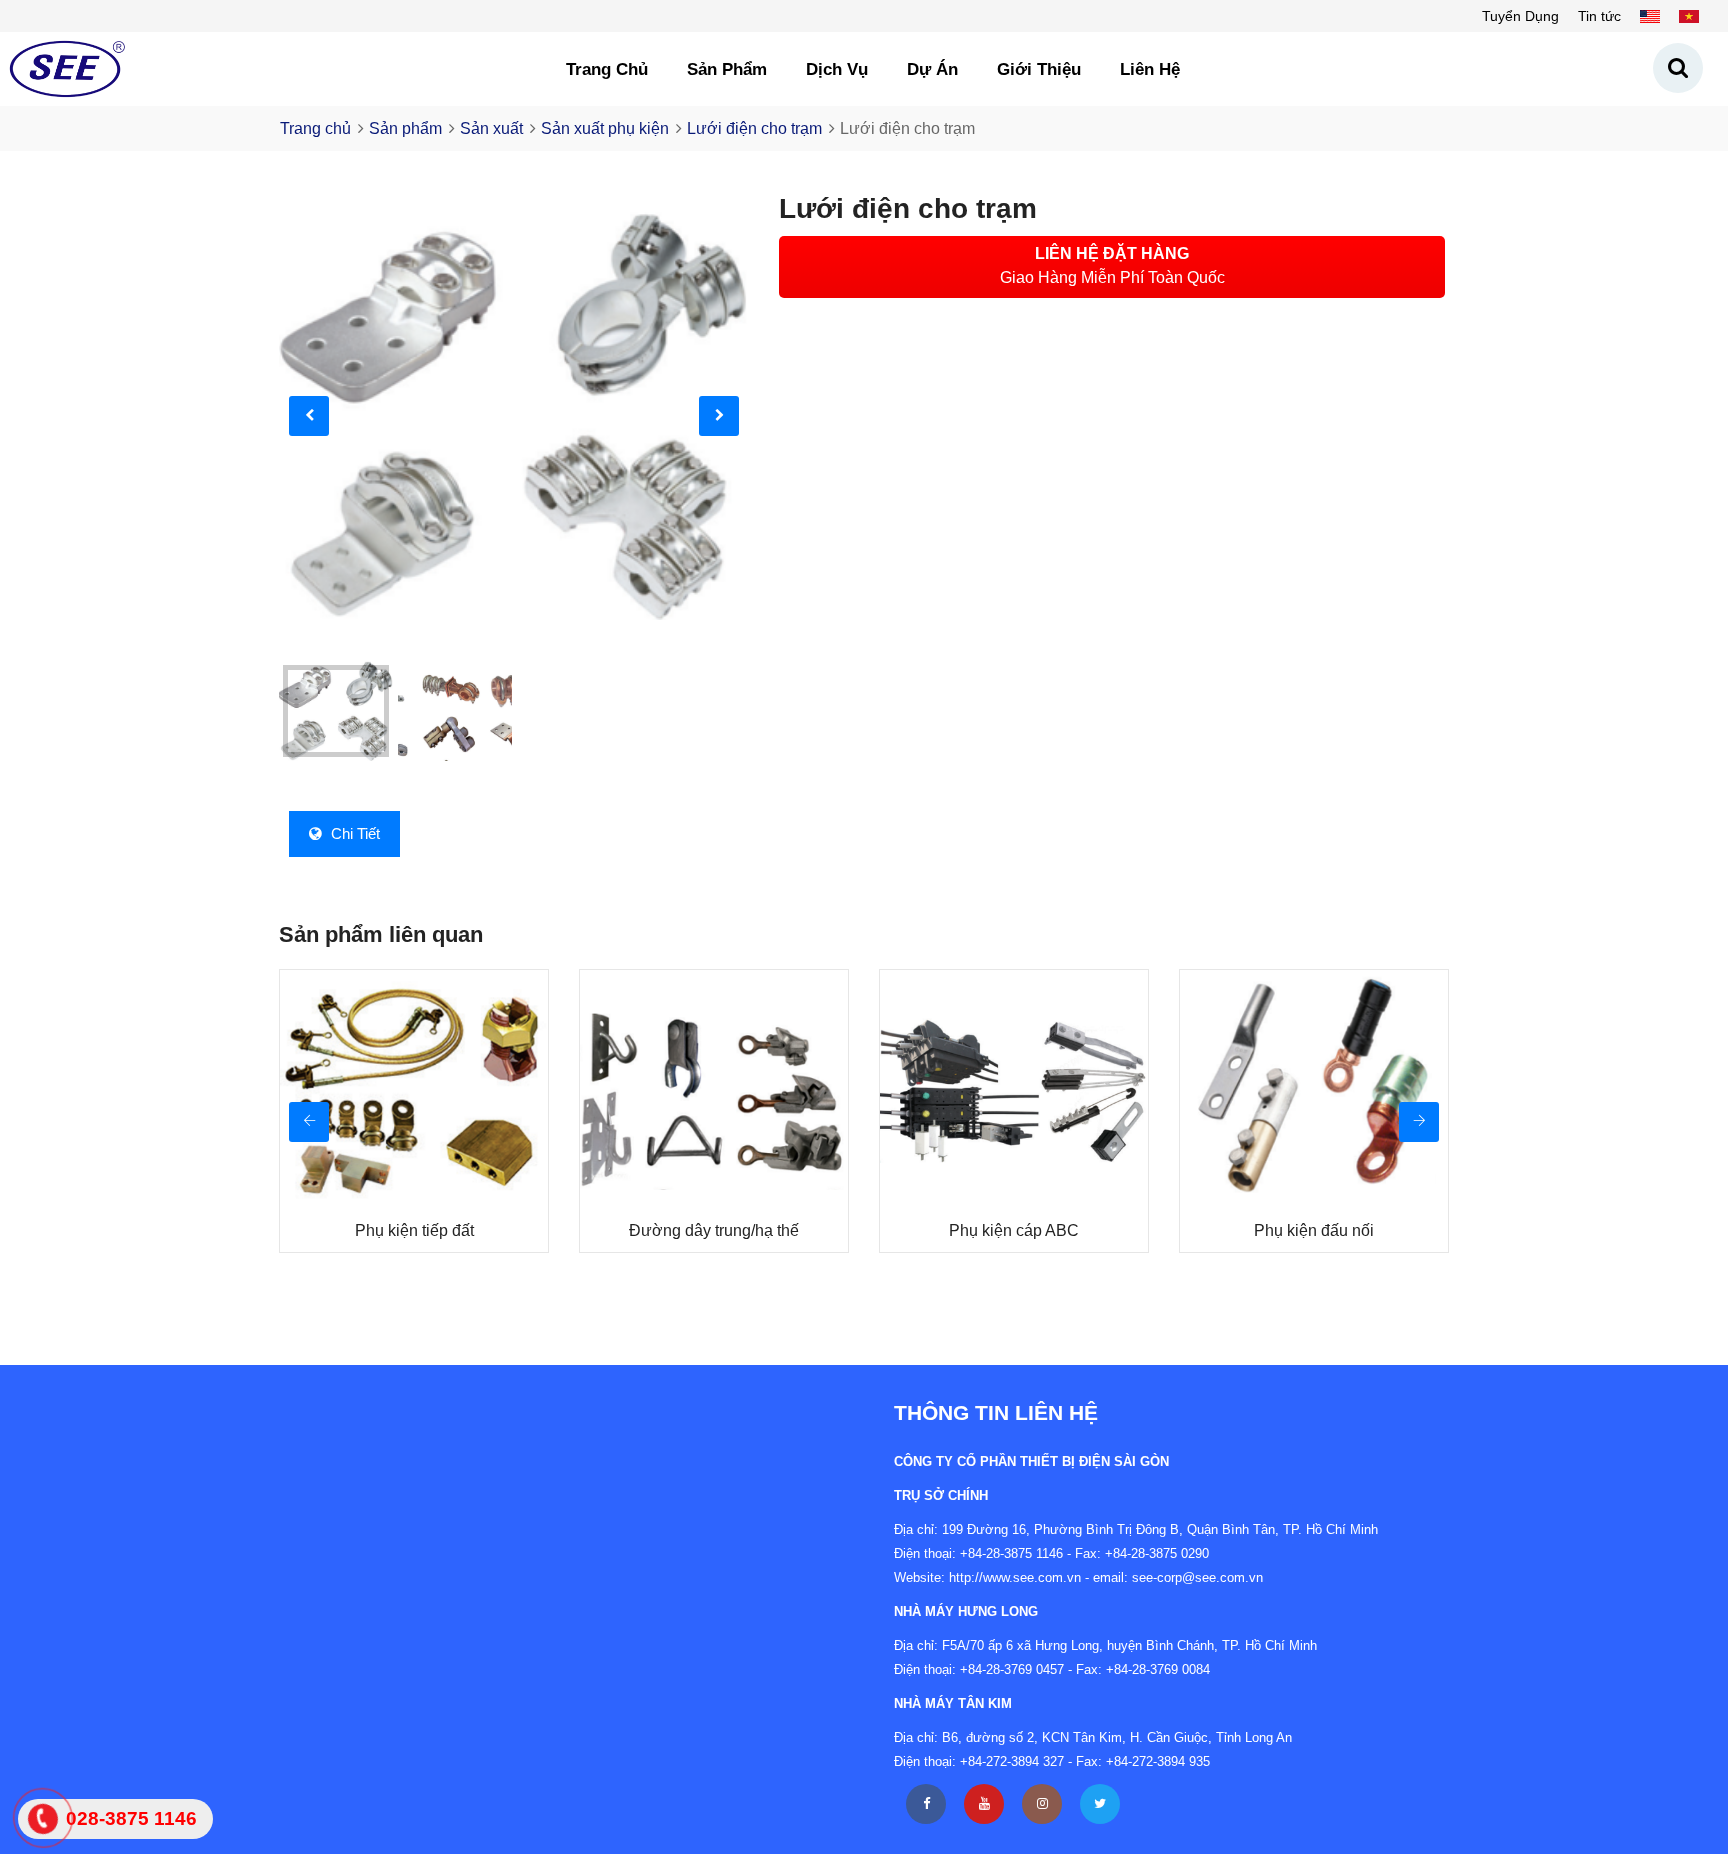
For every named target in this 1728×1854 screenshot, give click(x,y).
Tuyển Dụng (1520, 16)
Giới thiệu (1039, 69)
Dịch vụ (837, 69)
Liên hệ (1150, 69)
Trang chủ (607, 69)
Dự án (932, 69)
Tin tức (1599, 16)
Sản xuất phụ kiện (605, 128)
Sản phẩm (727, 69)
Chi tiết (353, 833)
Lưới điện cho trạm (754, 128)
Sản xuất (491, 128)
